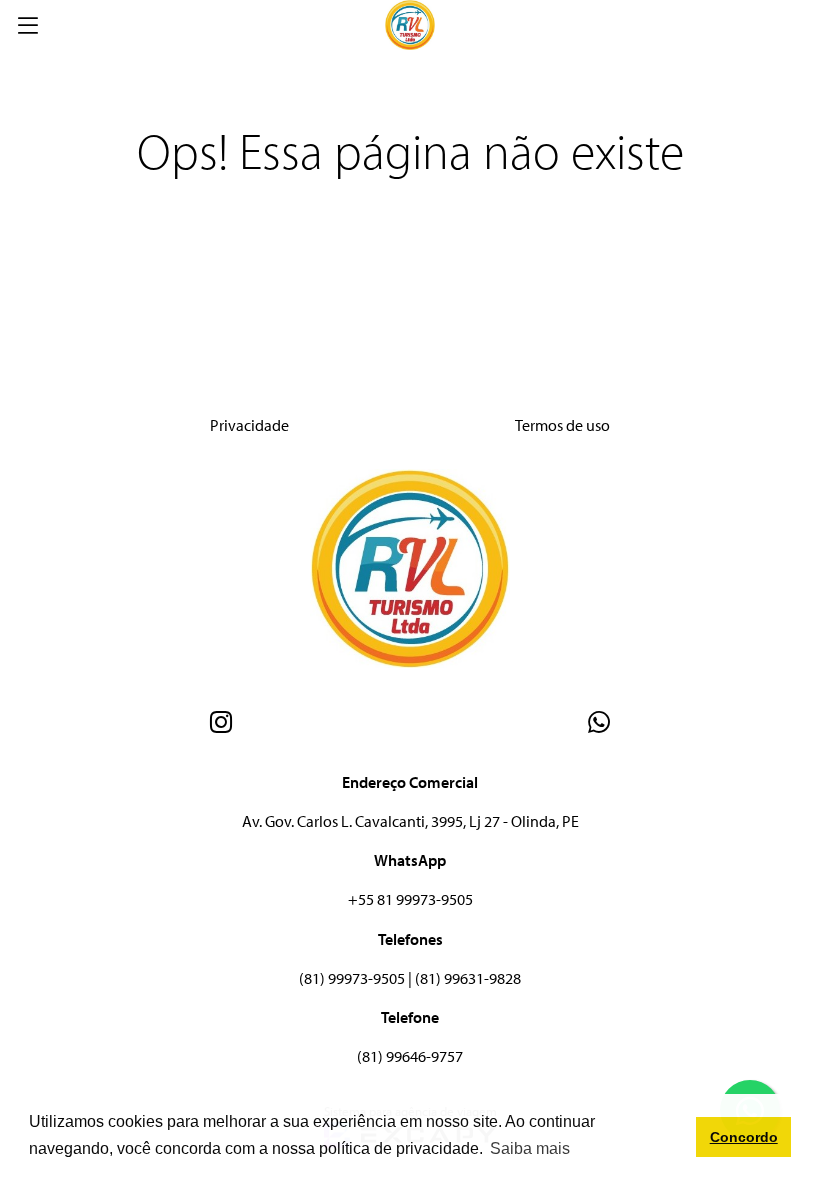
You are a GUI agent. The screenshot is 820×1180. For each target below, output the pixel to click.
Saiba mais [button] (530, 1148)
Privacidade (249, 425)
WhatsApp (410, 860)
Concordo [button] (744, 1137)
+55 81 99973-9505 (410, 899)
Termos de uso (562, 425)
